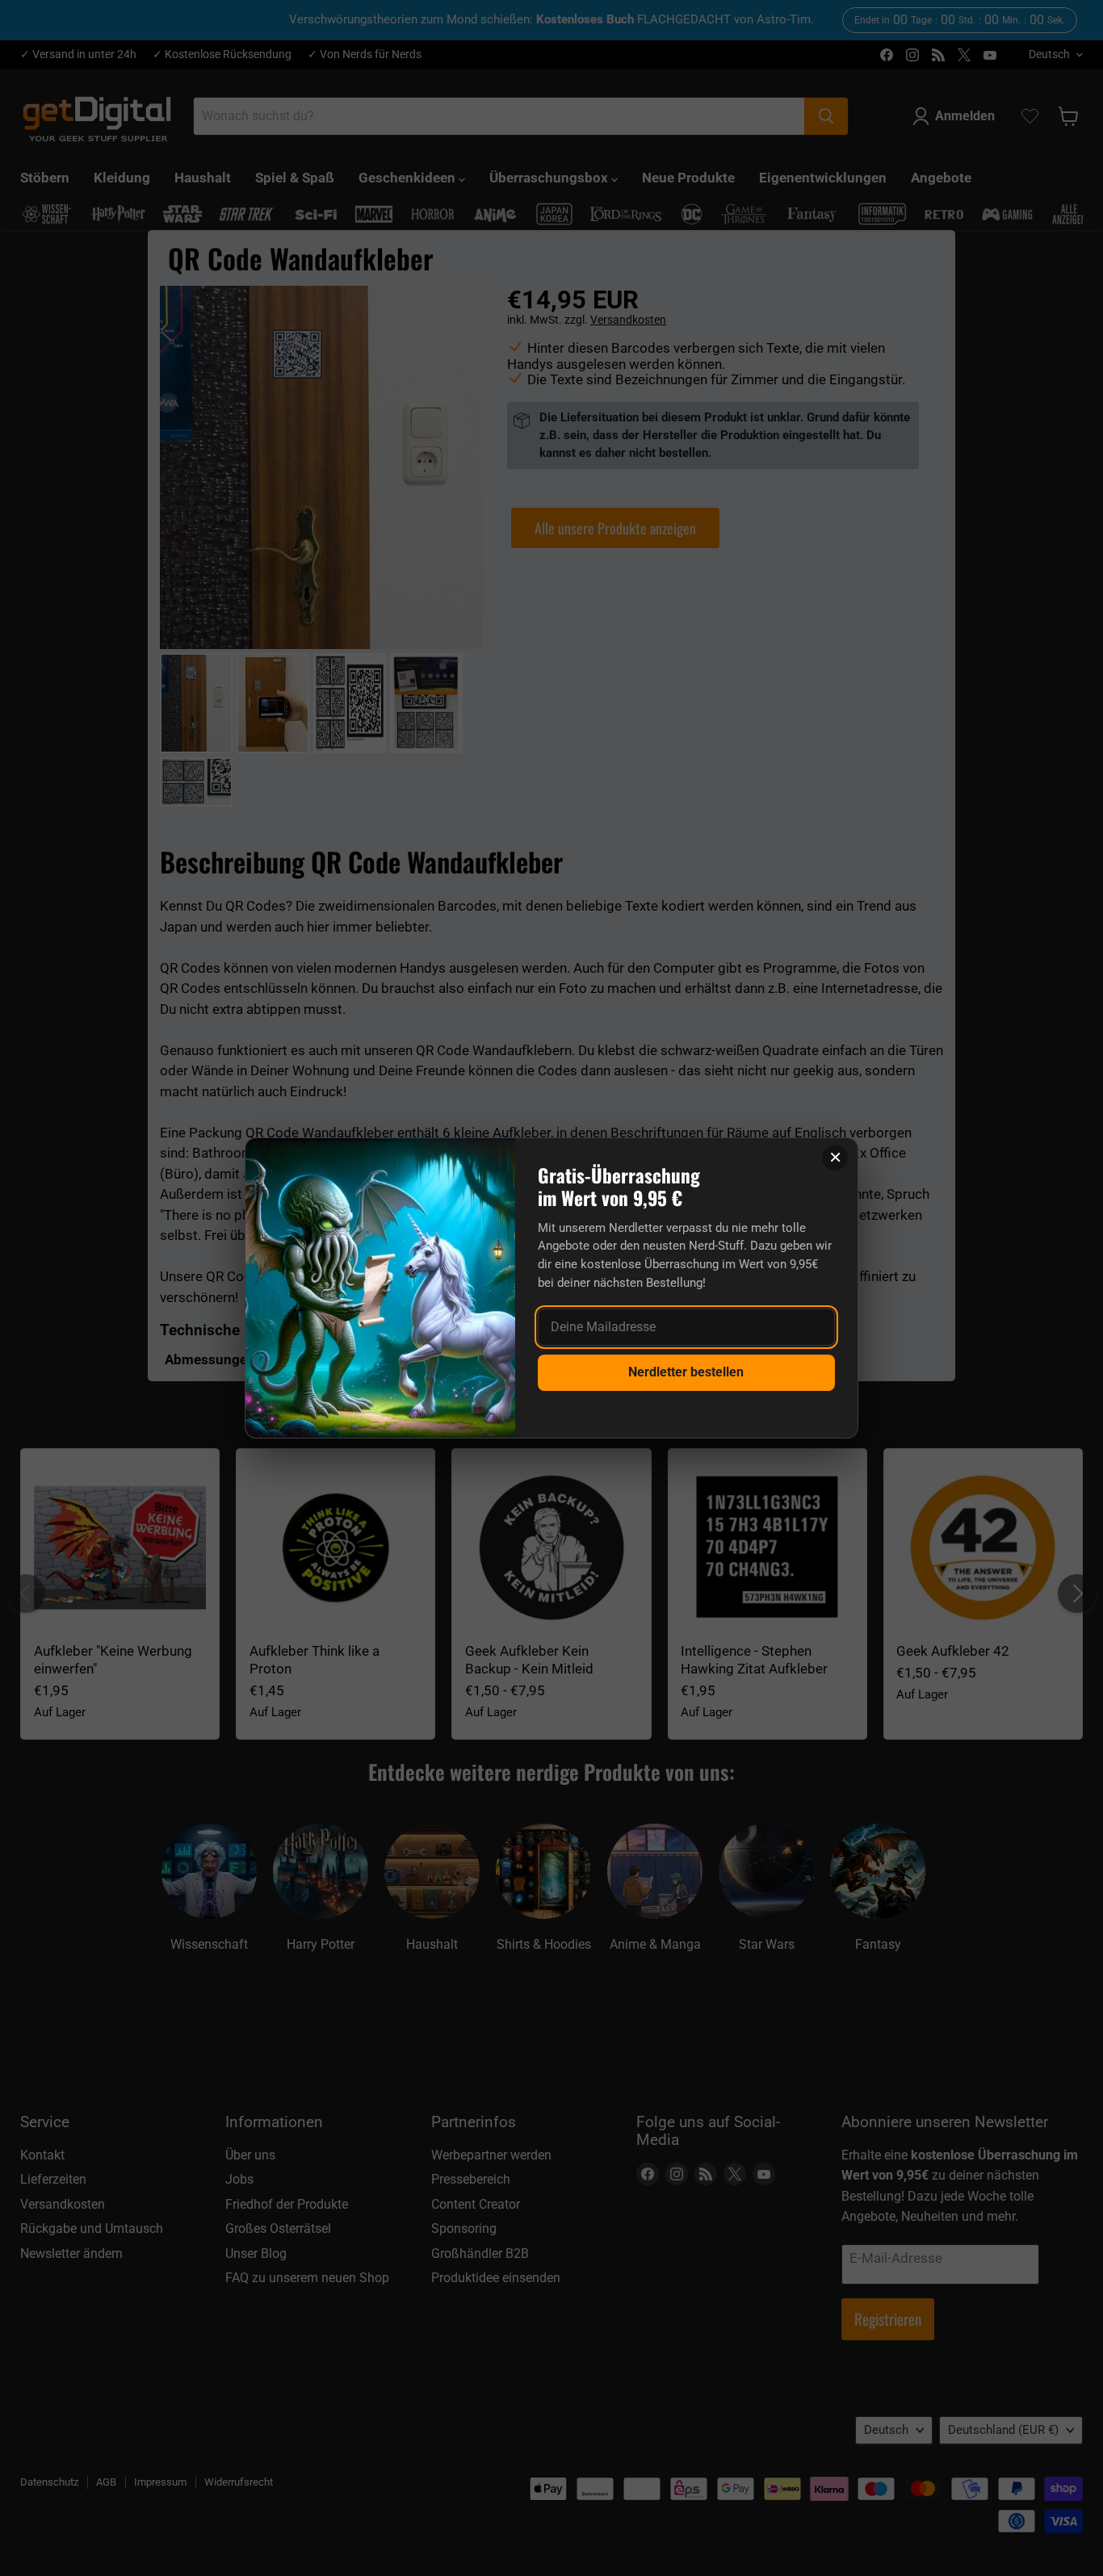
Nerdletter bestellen (686, 1372)
